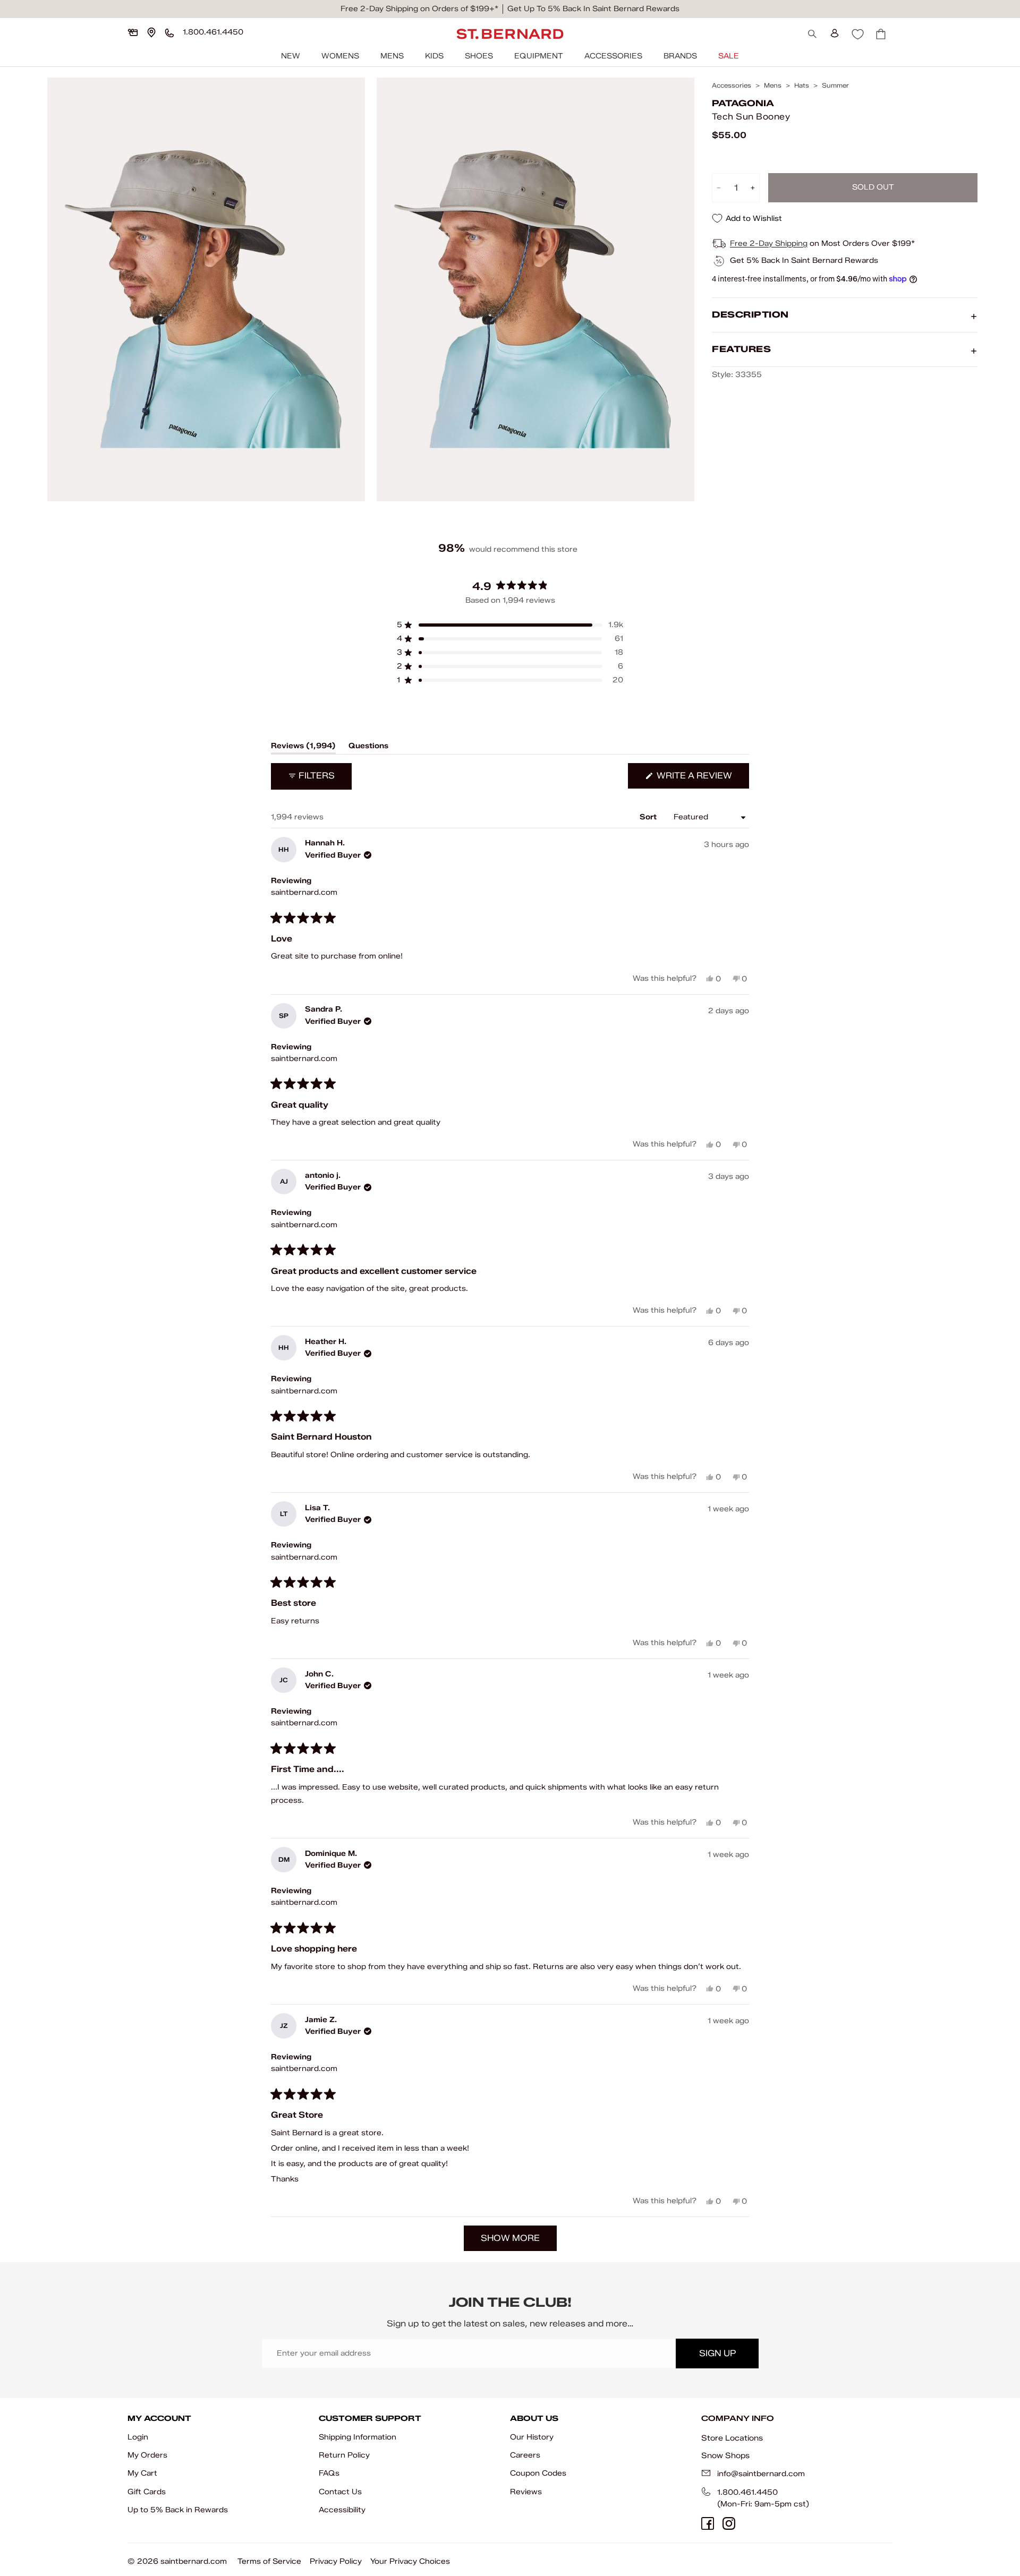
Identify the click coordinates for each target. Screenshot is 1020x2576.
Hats (802, 85)
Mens (392, 56)
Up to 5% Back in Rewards (178, 2510)
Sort (649, 817)
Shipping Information (358, 2437)
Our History (532, 2437)
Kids (434, 56)
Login (138, 2437)
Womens (340, 56)
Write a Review (702, 779)
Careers (525, 2455)
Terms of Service (269, 2561)
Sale (729, 56)
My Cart (142, 2473)
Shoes (479, 56)
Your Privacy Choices (410, 2561)
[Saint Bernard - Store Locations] (151, 32)
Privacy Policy (336, 2561)
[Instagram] (729, 2523)
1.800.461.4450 (747, 2492)
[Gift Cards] (133, 32)
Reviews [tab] (303, 748)
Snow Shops (725, 2455)
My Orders (147, 2455)
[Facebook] (708, 2523)
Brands (680, 56)
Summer (835, 85)
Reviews (526, 2492)
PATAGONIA (743, 103)
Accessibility (342, 2510)
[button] (510, 625)
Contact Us (340, 2492)
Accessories (613, 56)
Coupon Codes (538, 2473)
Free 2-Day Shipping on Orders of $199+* (419, 9)
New (291, 56)
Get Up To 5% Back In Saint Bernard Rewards (593, 9)
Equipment (539, 56)
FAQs (329, 2473)
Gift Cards (147, 2492)
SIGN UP (717, 2353)
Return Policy (344, 2455)
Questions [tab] (368, 748)
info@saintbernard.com (761, 2474)
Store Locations (732, 2438)
